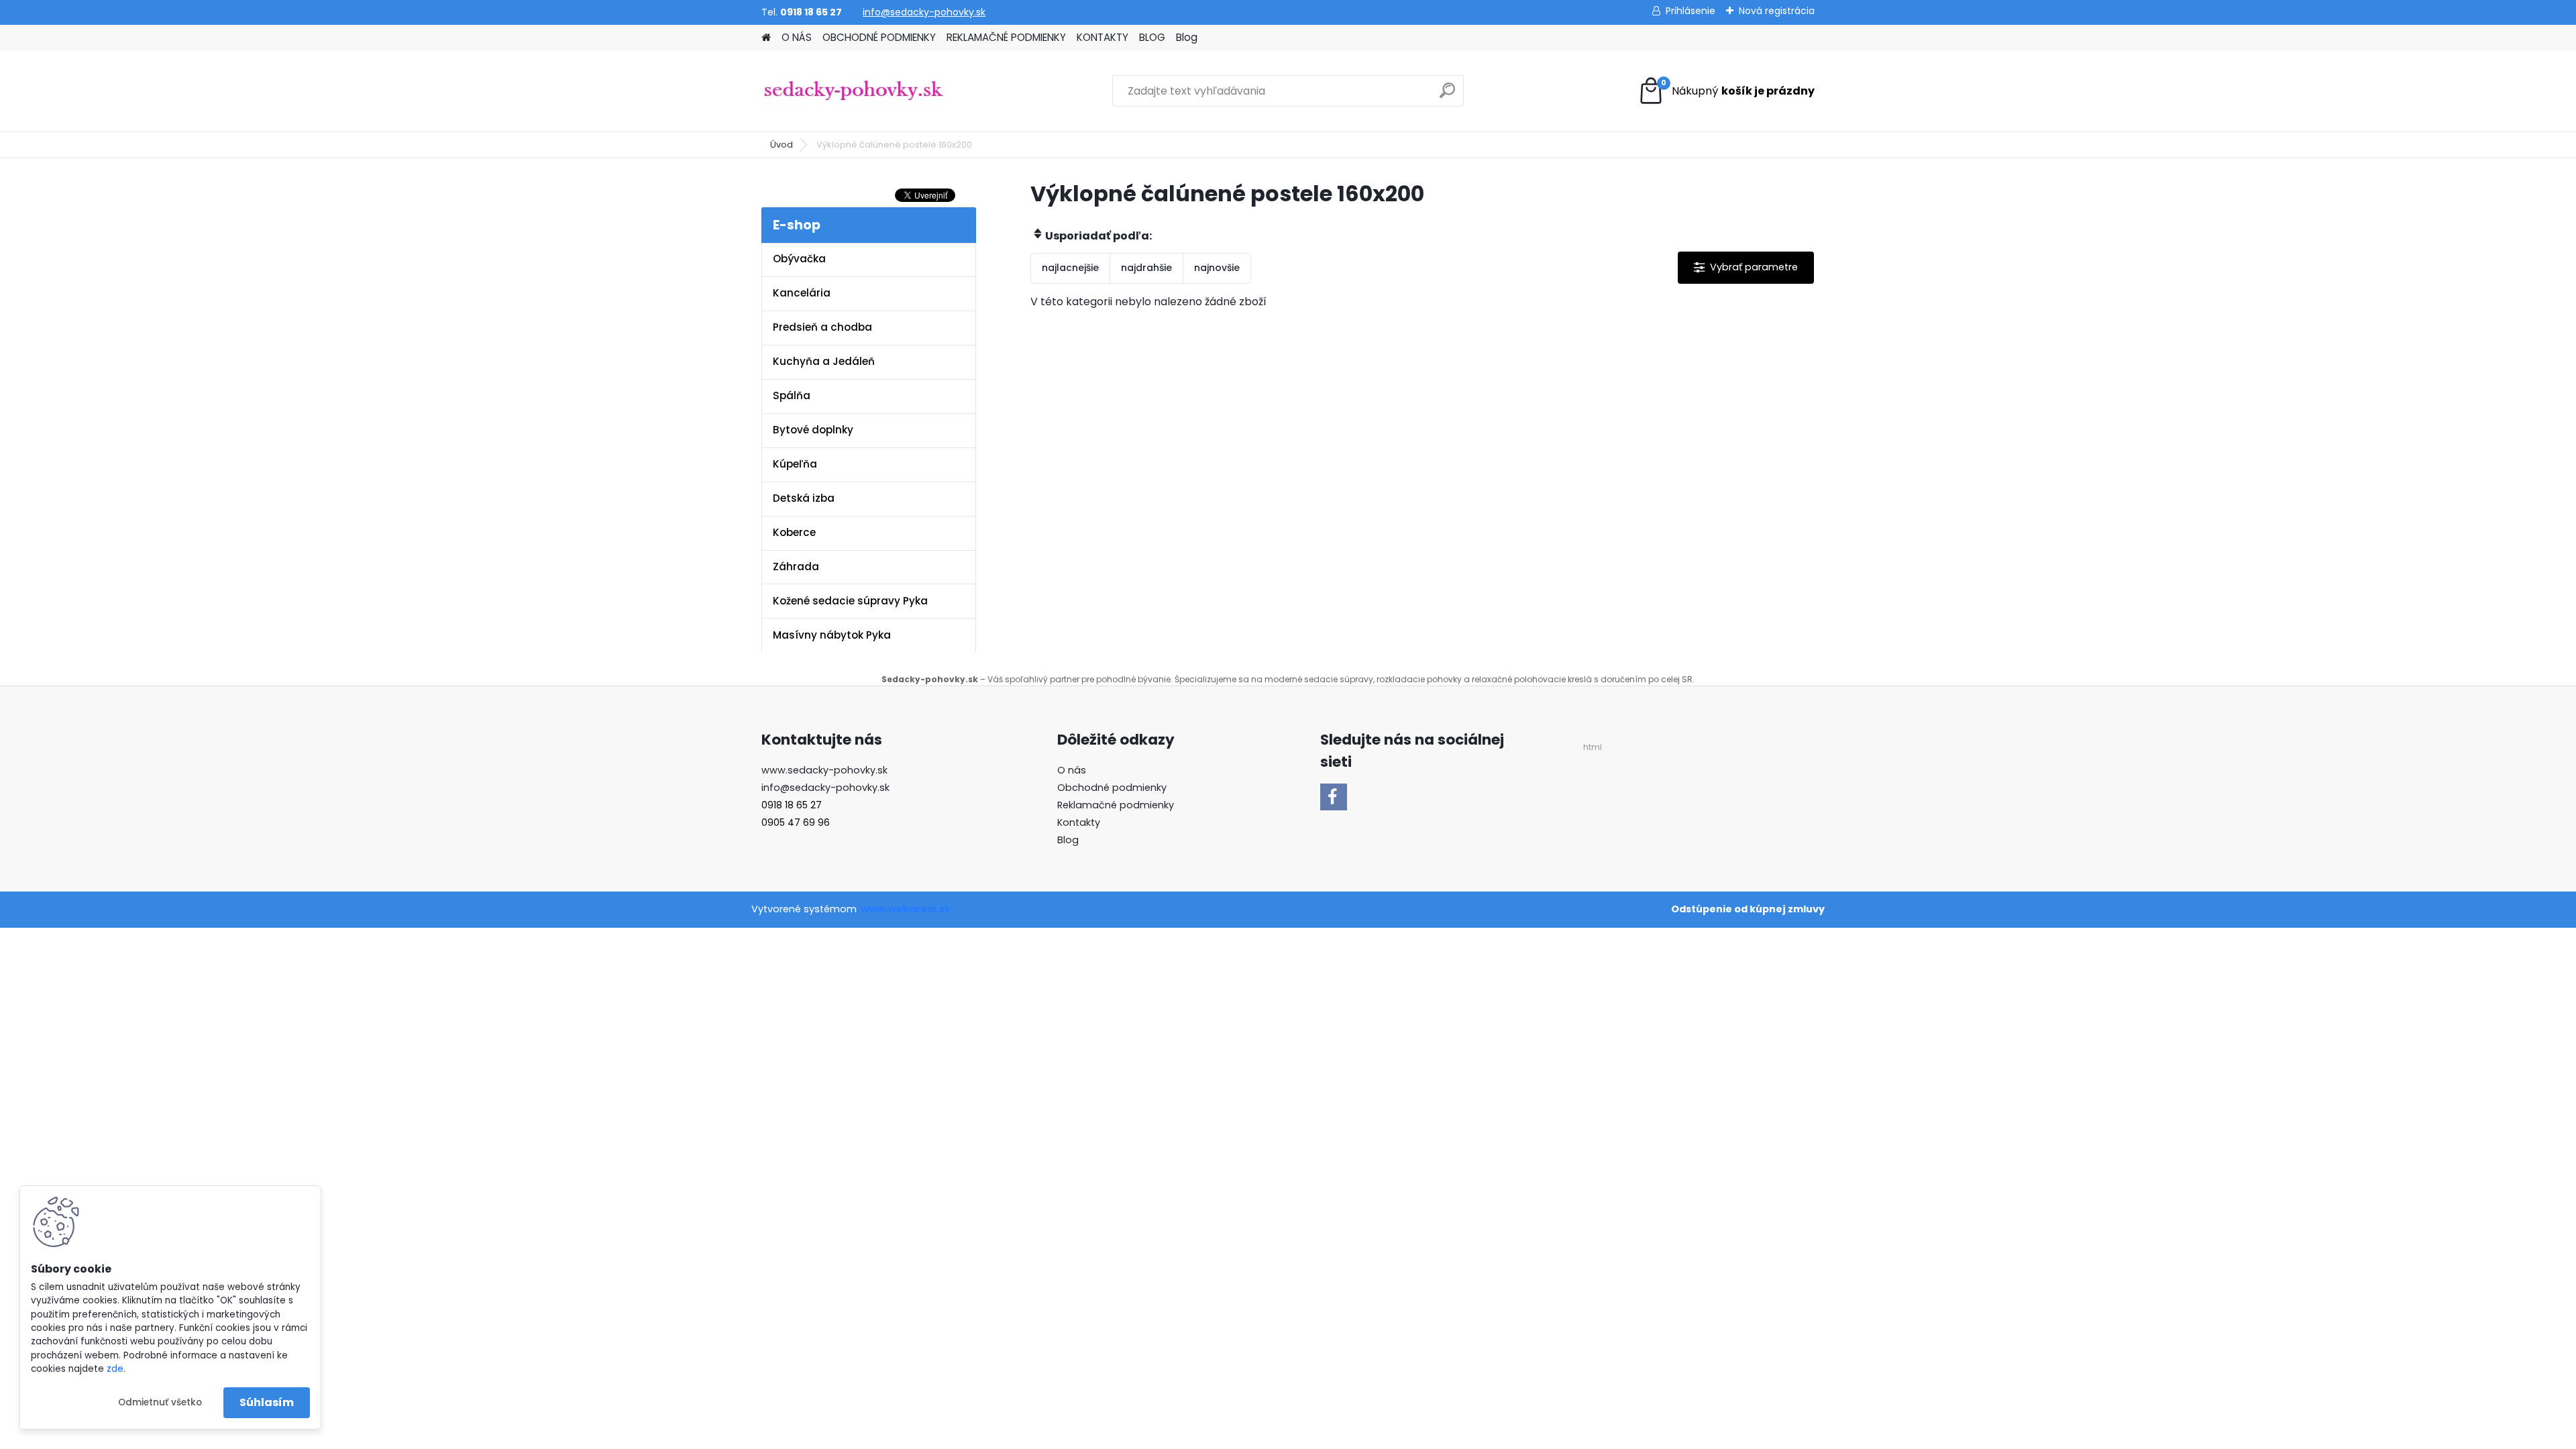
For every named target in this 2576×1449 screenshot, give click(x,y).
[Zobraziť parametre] (1746, 267)
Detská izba (804, 498)
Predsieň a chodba (822, 327)
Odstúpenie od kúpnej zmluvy (1748, 909)
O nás (1072, 770)
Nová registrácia (1777, 11)
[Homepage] (766, 38)
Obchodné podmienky (1112, 788)
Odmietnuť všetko (160, 1402)
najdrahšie (1146, 268)
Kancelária (802, 293)
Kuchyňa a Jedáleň (824, 361)
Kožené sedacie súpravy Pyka (850, 601)
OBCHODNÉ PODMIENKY (879, 37)
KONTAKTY (1103, 37)
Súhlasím (267, 1402)
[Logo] (854, 91)
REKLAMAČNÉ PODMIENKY (1006, 37)
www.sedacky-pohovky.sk (824, 770)
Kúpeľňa (795, 464)
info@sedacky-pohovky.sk (924, 12)
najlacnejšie (1070, 268)
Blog (1187, 37)
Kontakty (1079, 822)
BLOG (1152, 37)
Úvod (782, 145)
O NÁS (797, 37)
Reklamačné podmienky (1116, 805)
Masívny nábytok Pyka (832, 635)
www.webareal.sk (906, 909)
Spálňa (792, 395)
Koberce (794, 532)
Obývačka (799, 259)
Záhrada (796, 567)
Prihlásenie (1690, 11)
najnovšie (1217, 268)
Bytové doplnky (813, 430)
